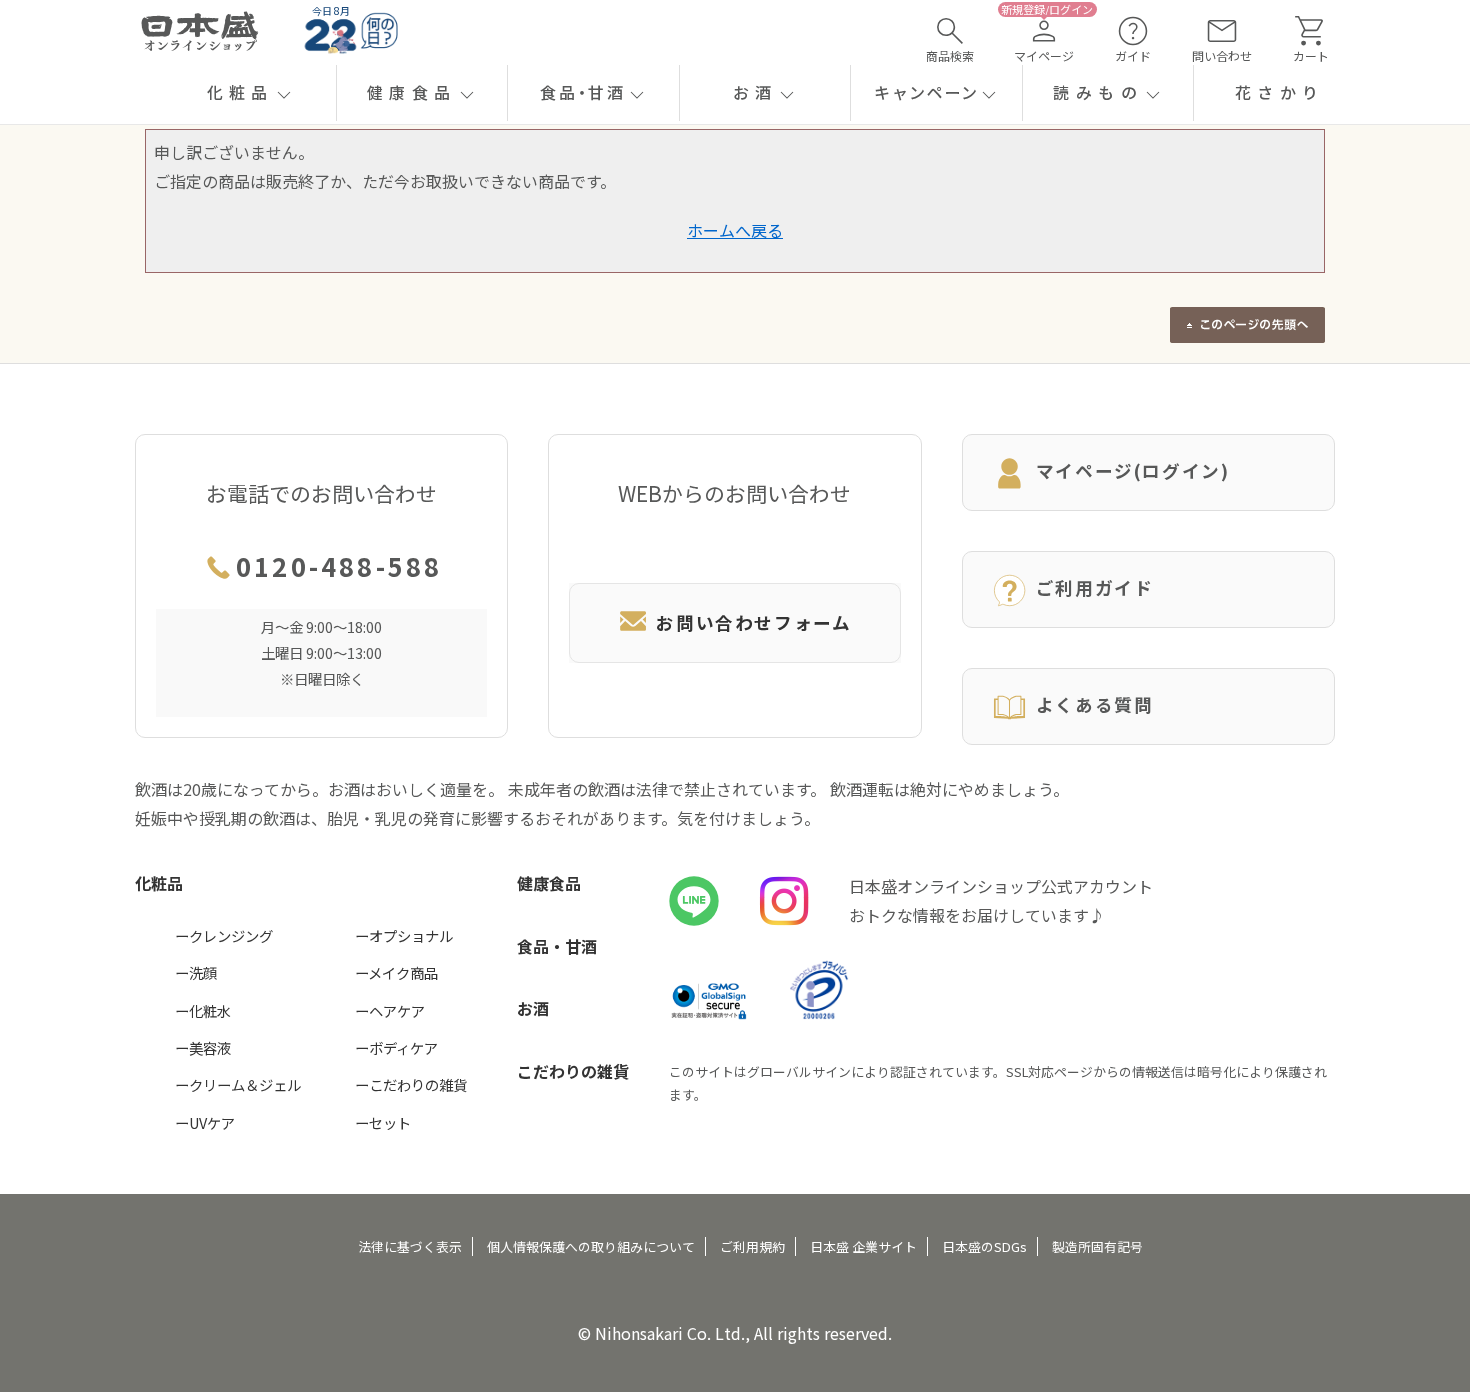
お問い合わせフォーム (753, 622)
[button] (250, 93)
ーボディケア (396, 1047)
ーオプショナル (404, 935)
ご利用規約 (752, 1246)
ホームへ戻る (735, 230)
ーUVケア (205, 1122)
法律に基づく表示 (410, 1246)
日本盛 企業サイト (863, 1246)
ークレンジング (224, 935)
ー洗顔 (196, 972)
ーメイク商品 (396, 972)
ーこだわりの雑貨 (411, 1084)
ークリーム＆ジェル (238, 1084)
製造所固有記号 (1097, 1246)
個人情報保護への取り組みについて (591, 1246)
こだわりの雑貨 (573, 1071)
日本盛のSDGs (984, 1246)
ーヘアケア (390, 1010)
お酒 (533, 1008)
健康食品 (549, 883)
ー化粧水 (203, 1010)
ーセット (383, 1122)
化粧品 (159, 883)
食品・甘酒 (557, 946)
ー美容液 (203, 1047)
